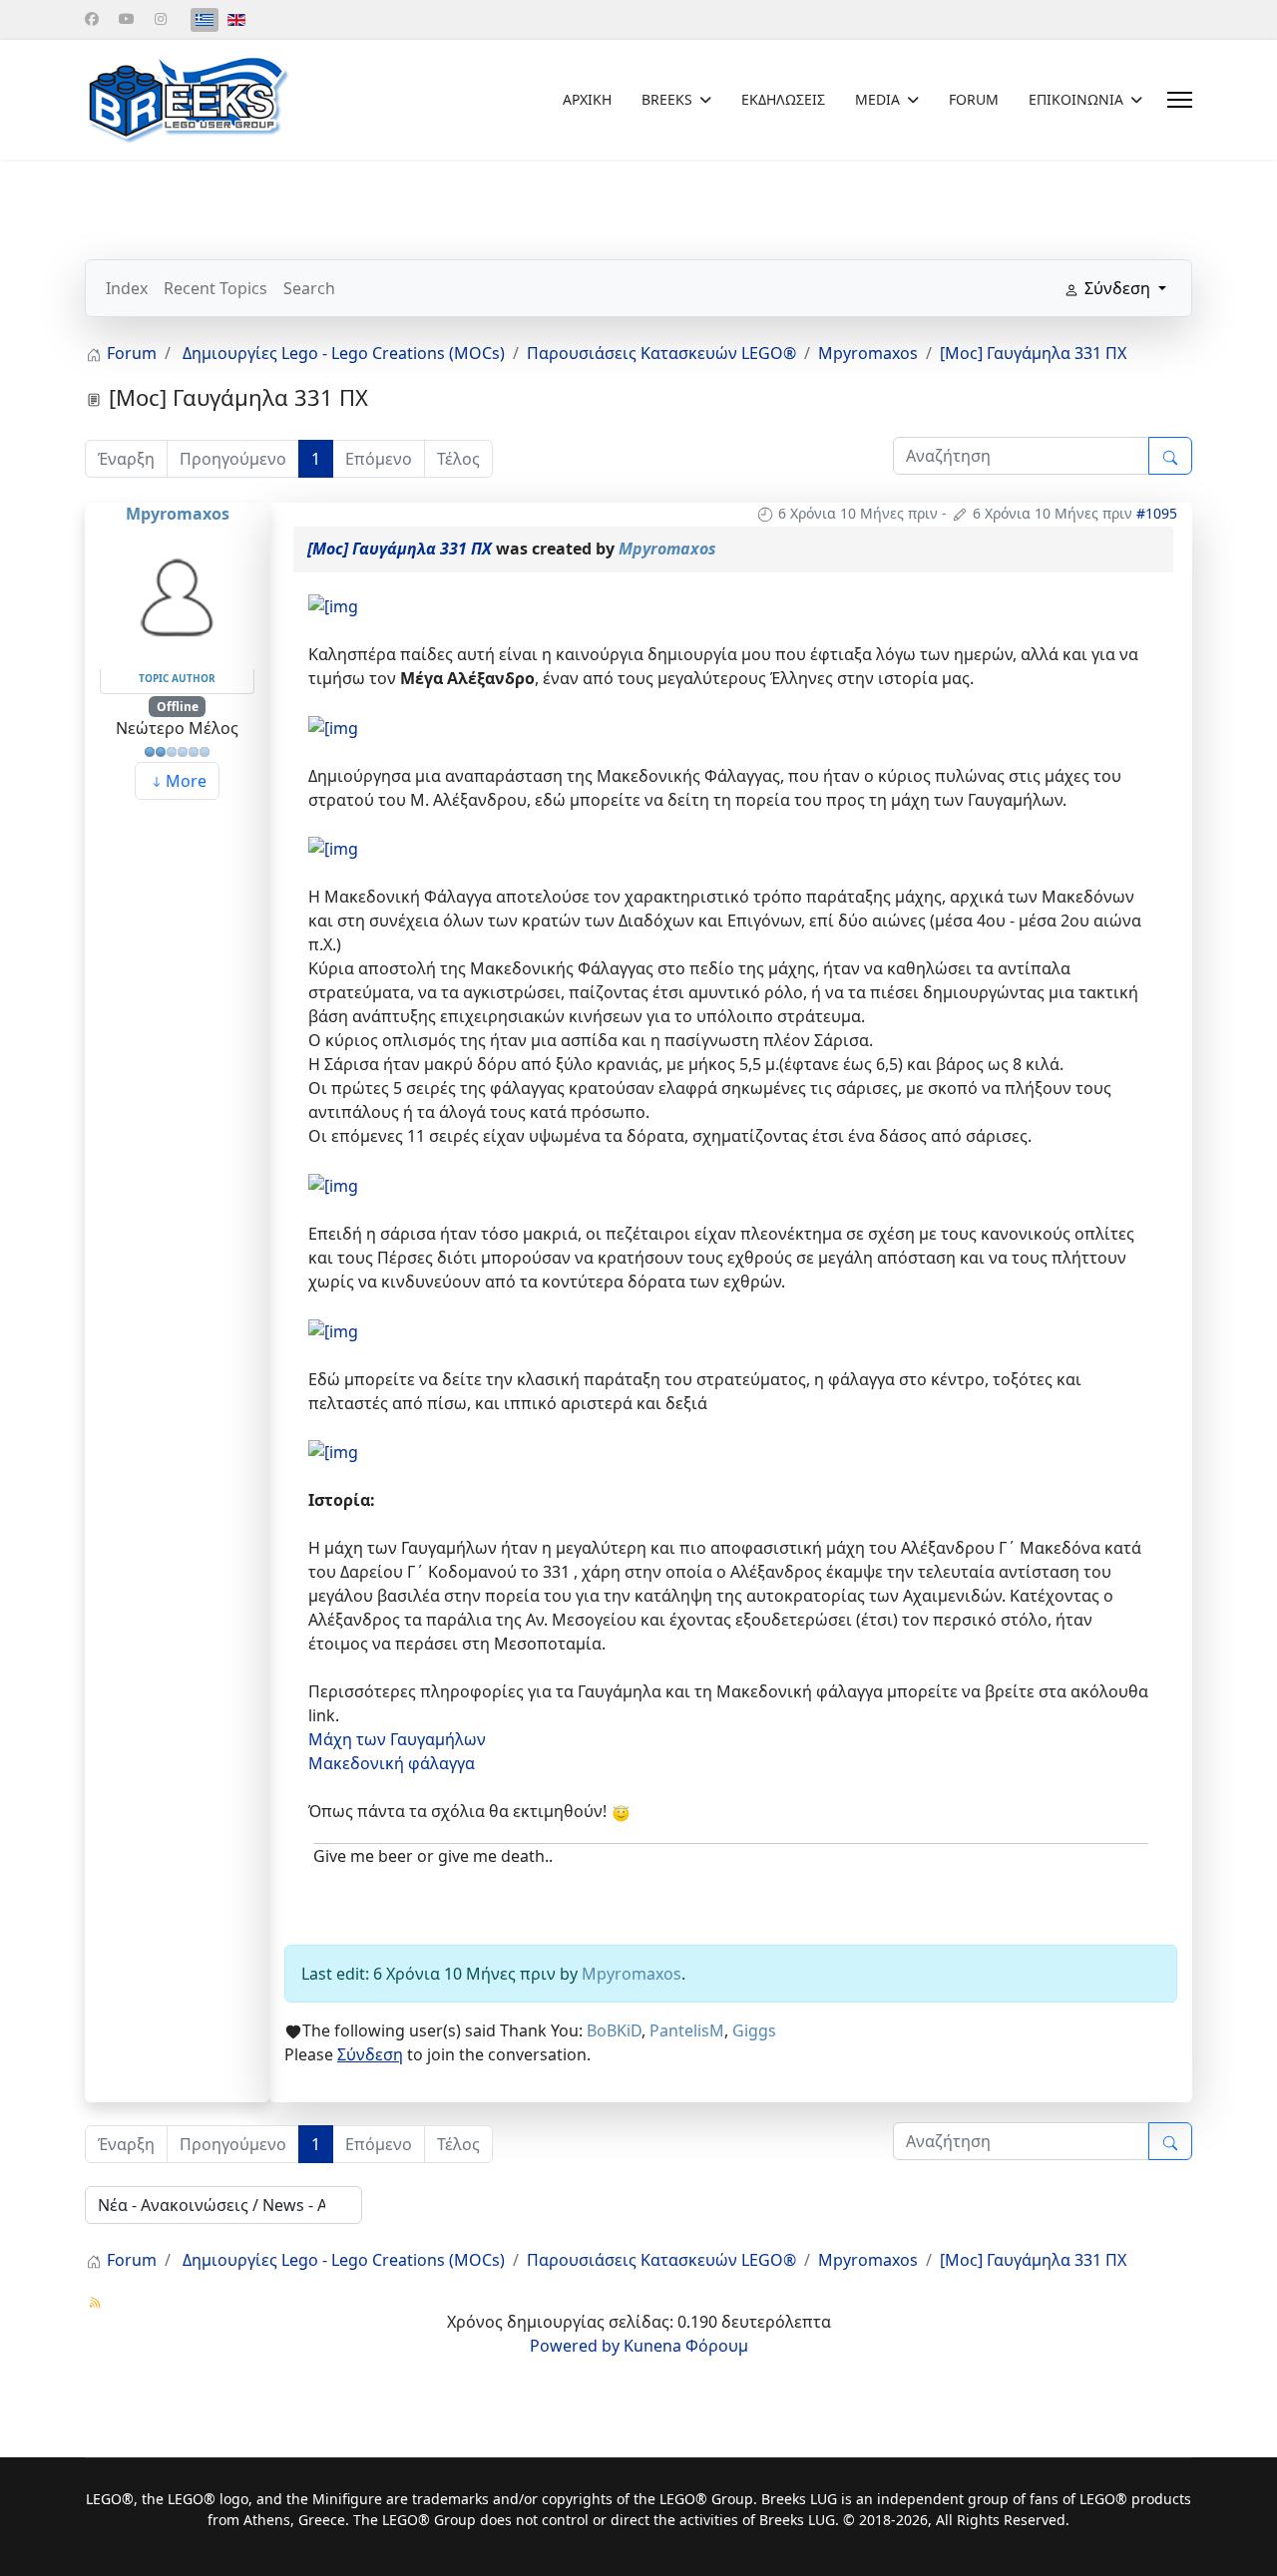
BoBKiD (614, 2030)
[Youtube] (127, 18)
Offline (178, 707)
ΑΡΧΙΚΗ (587, 99)
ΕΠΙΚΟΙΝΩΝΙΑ (1076, 99)
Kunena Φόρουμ (686, 2346)
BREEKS (667, 99)
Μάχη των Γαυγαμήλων (397, 1739)
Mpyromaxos (178, 514)
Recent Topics (215, 288)
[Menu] (1180, 100)
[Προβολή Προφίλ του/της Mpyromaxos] (178, 595)
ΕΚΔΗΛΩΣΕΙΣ (783, 99)
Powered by (575, 2346)
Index (127, 288)
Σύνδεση (370, 2054)
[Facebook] (92, 18)
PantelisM (687, 2030)
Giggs (754, 2030)
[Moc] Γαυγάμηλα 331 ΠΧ (400, 549)
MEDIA (877, 99)
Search (309, 288)
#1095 (1157, 513)
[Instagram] (161, 18)
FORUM (974, 99)
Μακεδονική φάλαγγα (392, 1763)
